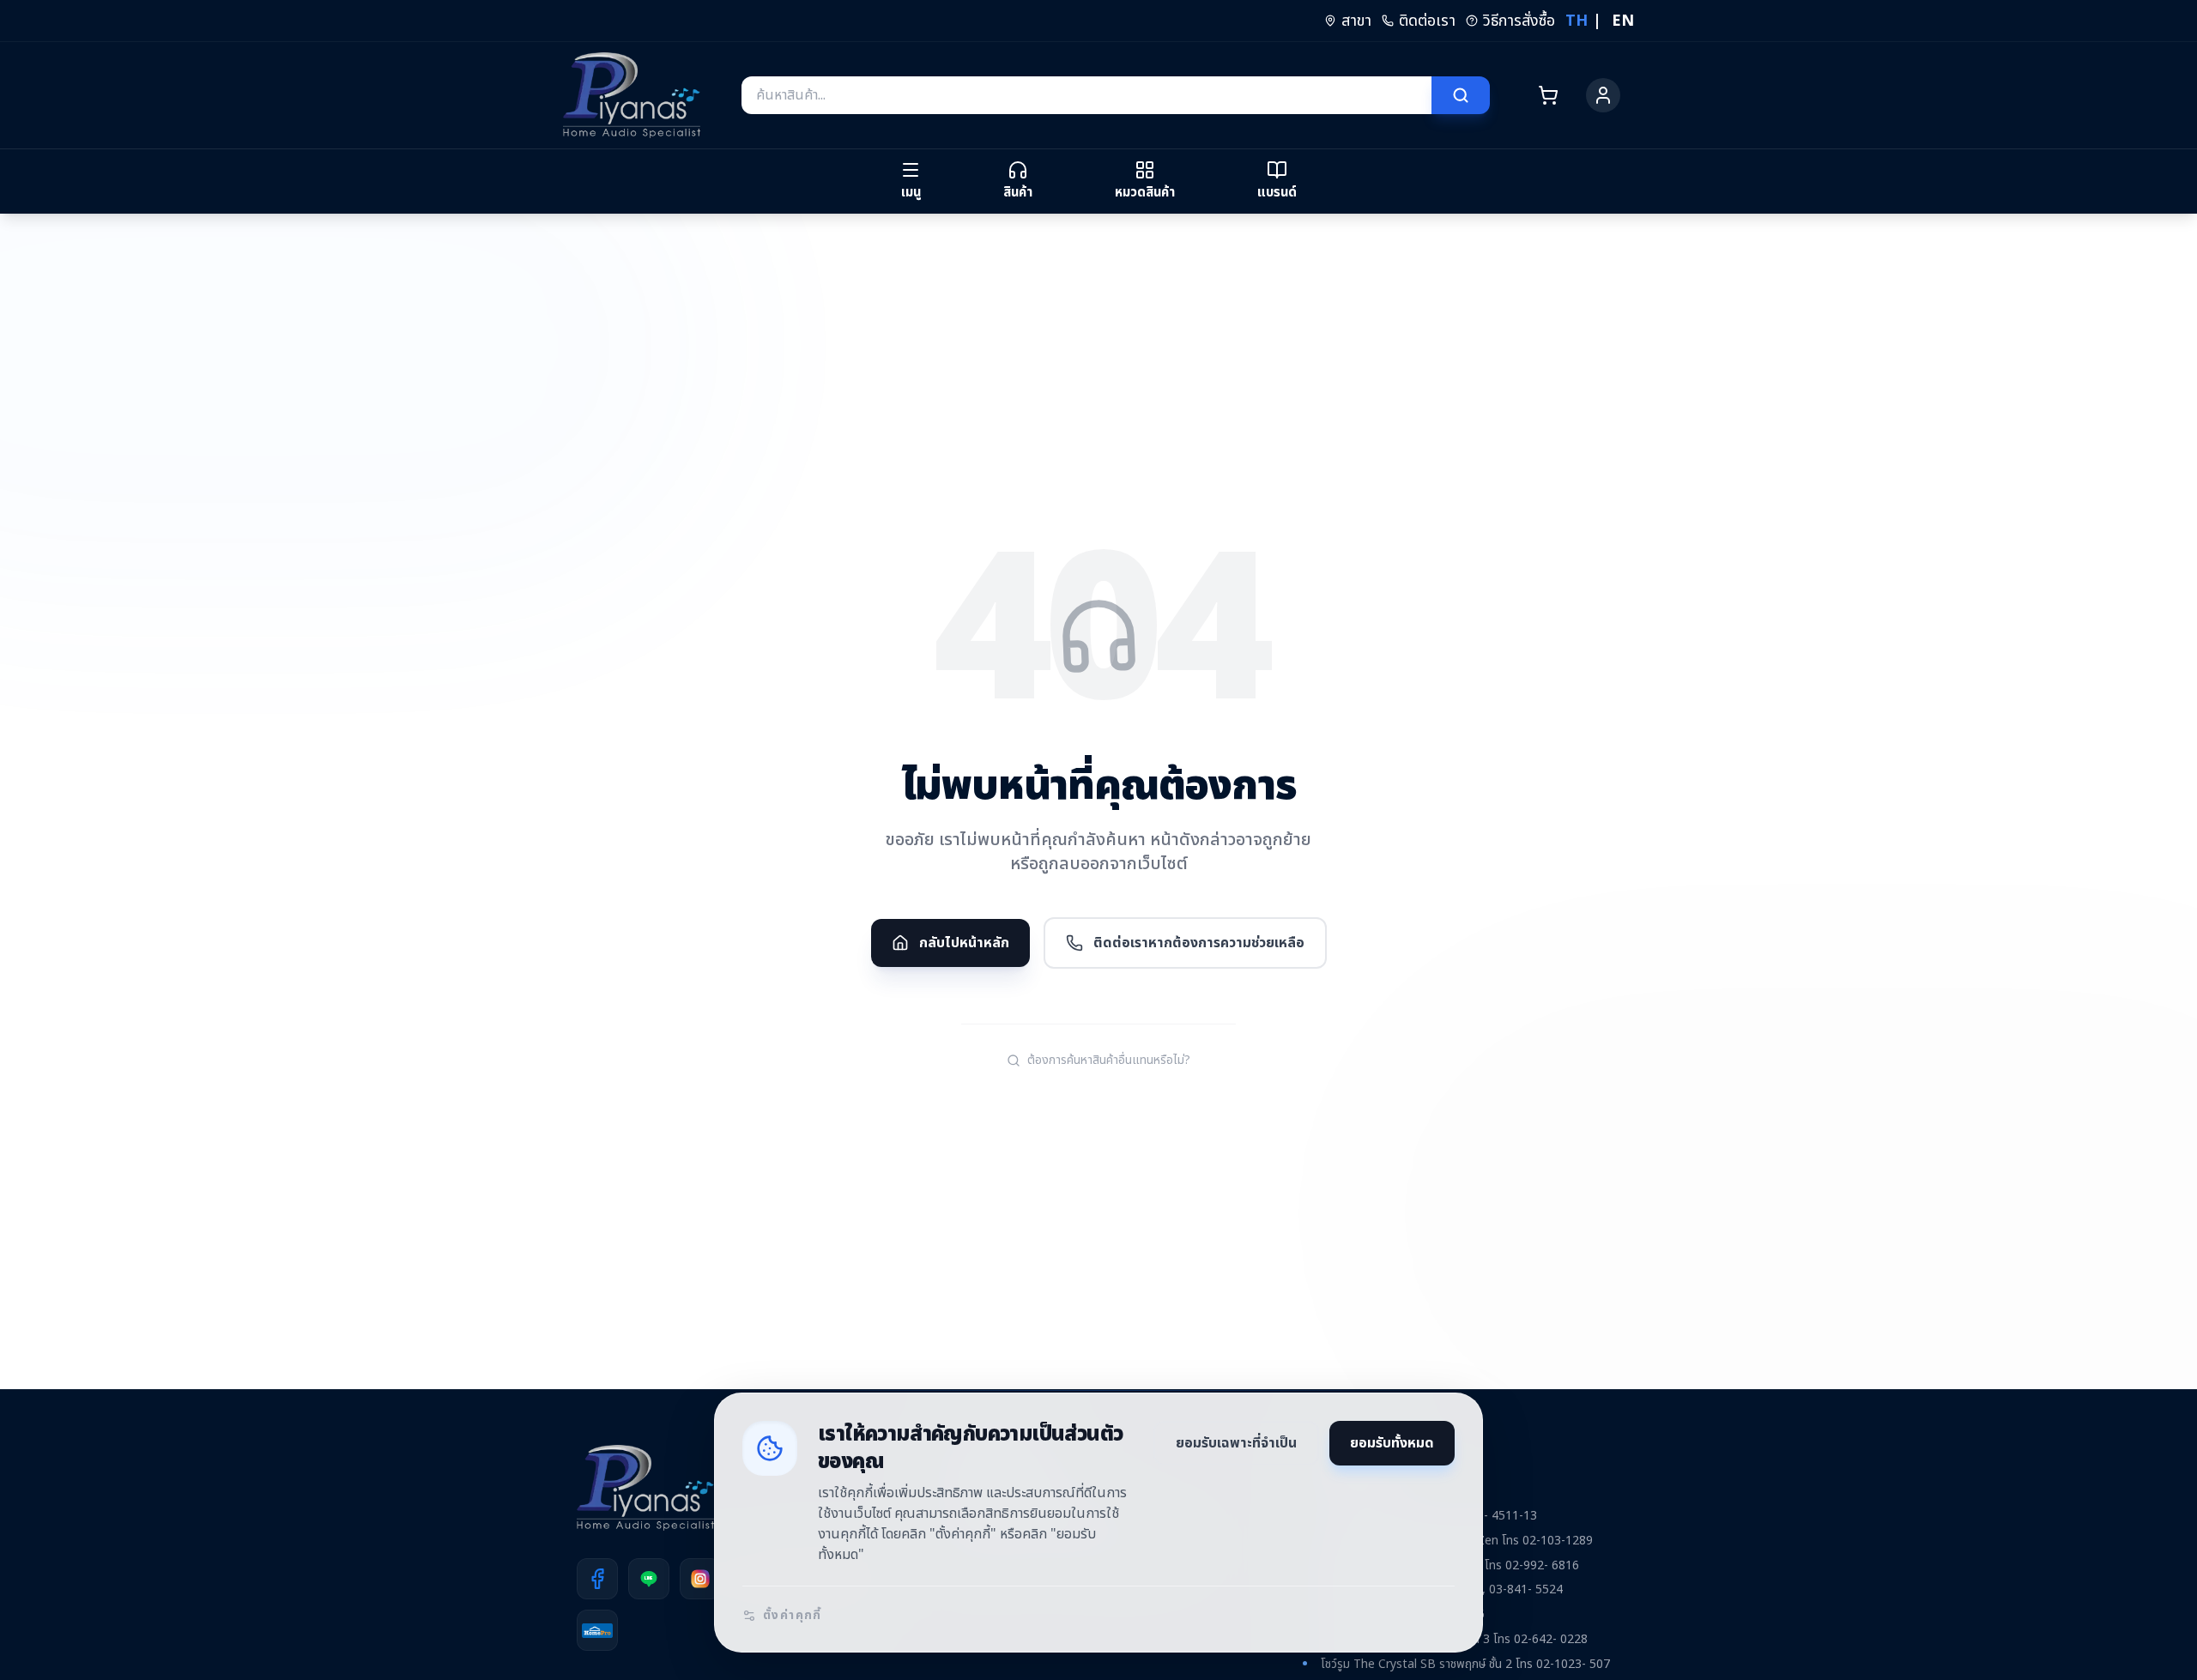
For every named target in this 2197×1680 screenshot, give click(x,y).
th (1577, 21)
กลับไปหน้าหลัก (964, 943)
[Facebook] (597, 1579)
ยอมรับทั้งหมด (1392, 1443)
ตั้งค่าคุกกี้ (793, 1616)
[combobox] (1086, 95)
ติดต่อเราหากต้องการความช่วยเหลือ (1199, 943)
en (1623, 21)
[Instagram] (700, 1579)
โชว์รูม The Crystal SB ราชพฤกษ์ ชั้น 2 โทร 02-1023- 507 (1465, 1664)
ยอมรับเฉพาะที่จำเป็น (1236, 1443)
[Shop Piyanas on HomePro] (597, 1630)
